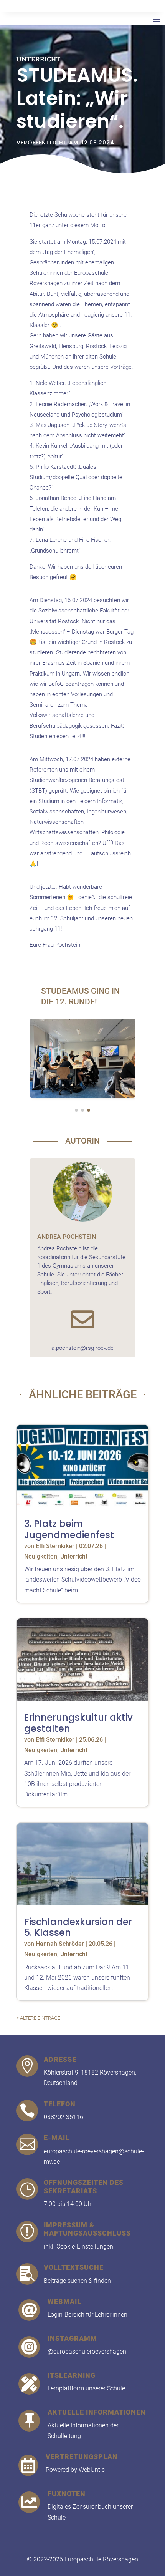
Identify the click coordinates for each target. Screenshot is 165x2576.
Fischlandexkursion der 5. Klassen (78, 1927)
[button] (37, 1060)
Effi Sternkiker (55, 1546)
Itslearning (72, 2375)
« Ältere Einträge (38, 2018)
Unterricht (39, 59)
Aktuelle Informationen (97, 2412)
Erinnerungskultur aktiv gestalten (78, 1723)
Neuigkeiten (41, 1556)
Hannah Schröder (60, 1944)
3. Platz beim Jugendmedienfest (69, 1529)
